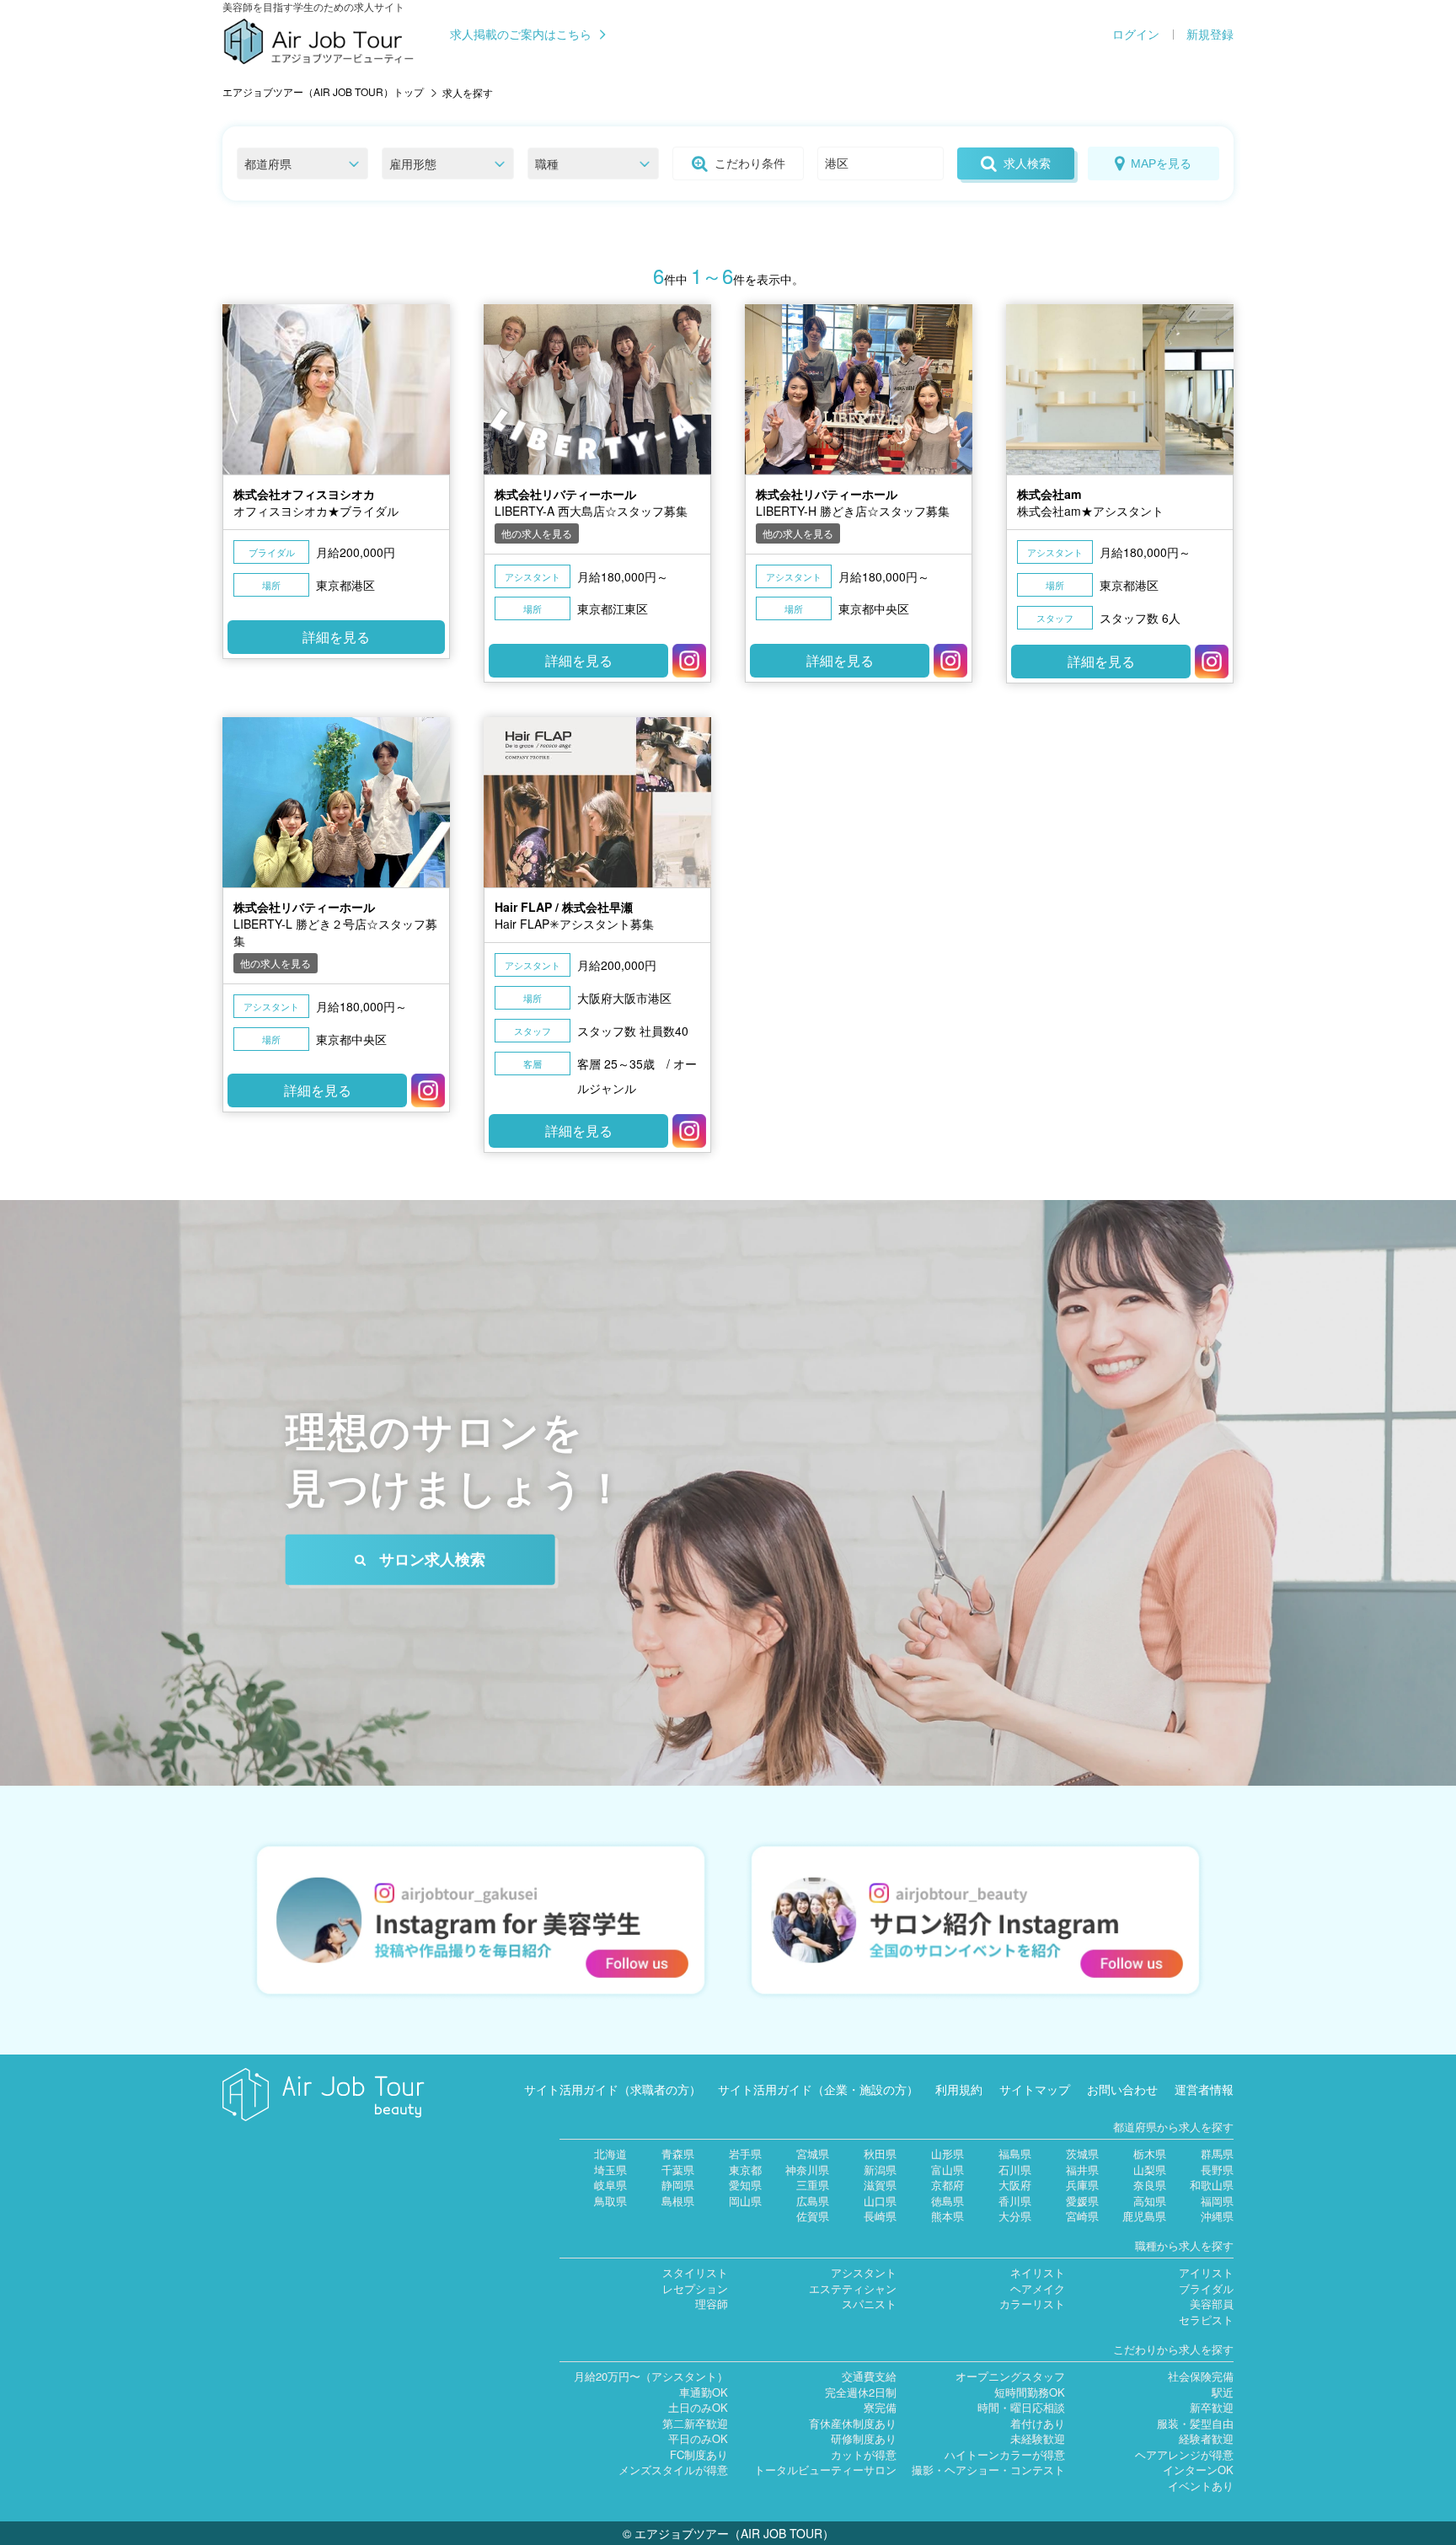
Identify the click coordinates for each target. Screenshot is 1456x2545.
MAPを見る (1161, 163)
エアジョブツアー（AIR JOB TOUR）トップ (323, 91)
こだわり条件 (750, 163)
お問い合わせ (1122, 2089)
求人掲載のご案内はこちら (521, 35)
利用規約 (959, 2089)
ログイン (1136, 35)
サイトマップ (1035, 2089)
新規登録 (1210, 35)
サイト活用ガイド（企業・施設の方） (818, 2089)
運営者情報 (1204, 2089)
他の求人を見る (537, 533)
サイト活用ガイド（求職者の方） (613, 2089)
